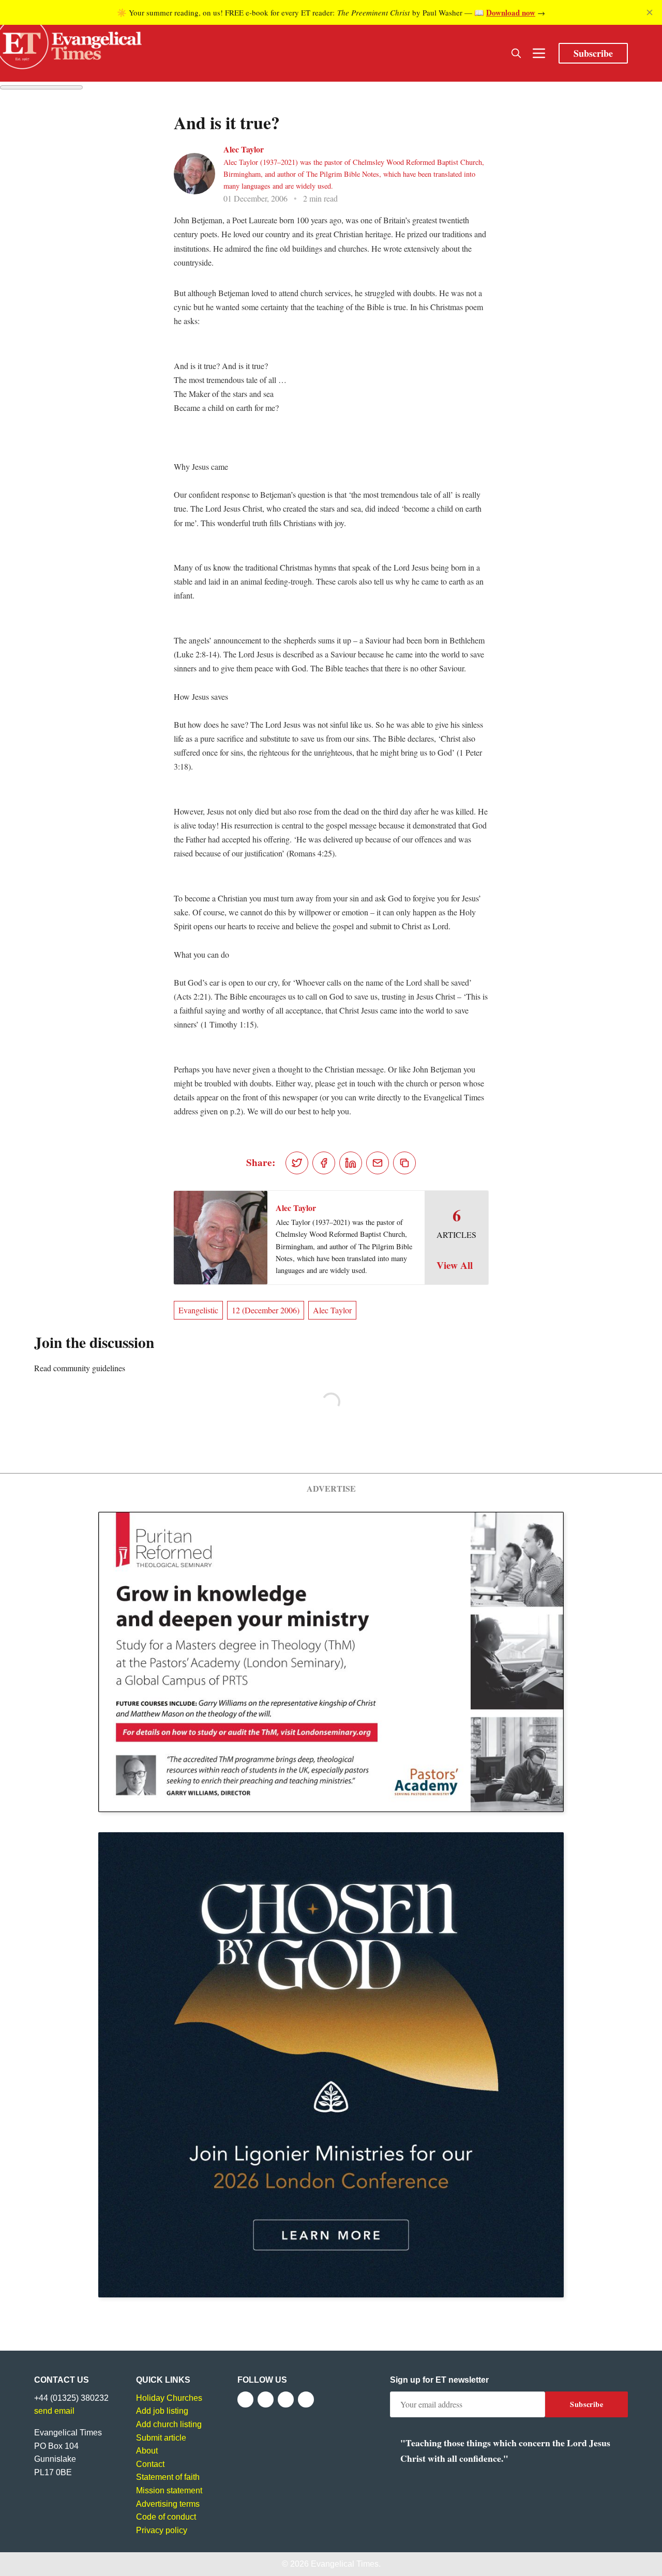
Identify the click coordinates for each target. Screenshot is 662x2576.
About (147, 2451)
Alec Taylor (244, 149)
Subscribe (593, 53)
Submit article (161, 2438)
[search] (516, 53)
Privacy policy (162, 2530)
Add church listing (169, 2424)
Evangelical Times (345, 2564)
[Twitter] (266, 2399)
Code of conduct (166, 2517)
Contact (150, 2464)
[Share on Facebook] (324, 1163)
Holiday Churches (169, 2398)
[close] (650, 12)
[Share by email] (378, 1163)
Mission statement (169, 2490)
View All (455, 1265)
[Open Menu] (539, 53)
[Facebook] (245, 2399)
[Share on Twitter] (297, 1163)
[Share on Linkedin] (351, 1163)
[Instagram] (286, 2399)
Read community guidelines (80, 1368)
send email (54, 2411)
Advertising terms (168, 2504)
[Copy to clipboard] (404, 1163)
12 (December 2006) (266, 1310)
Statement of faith (168, 2477)
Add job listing (162, 2411)
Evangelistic (198, 1310)
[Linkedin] (306, 2399)
